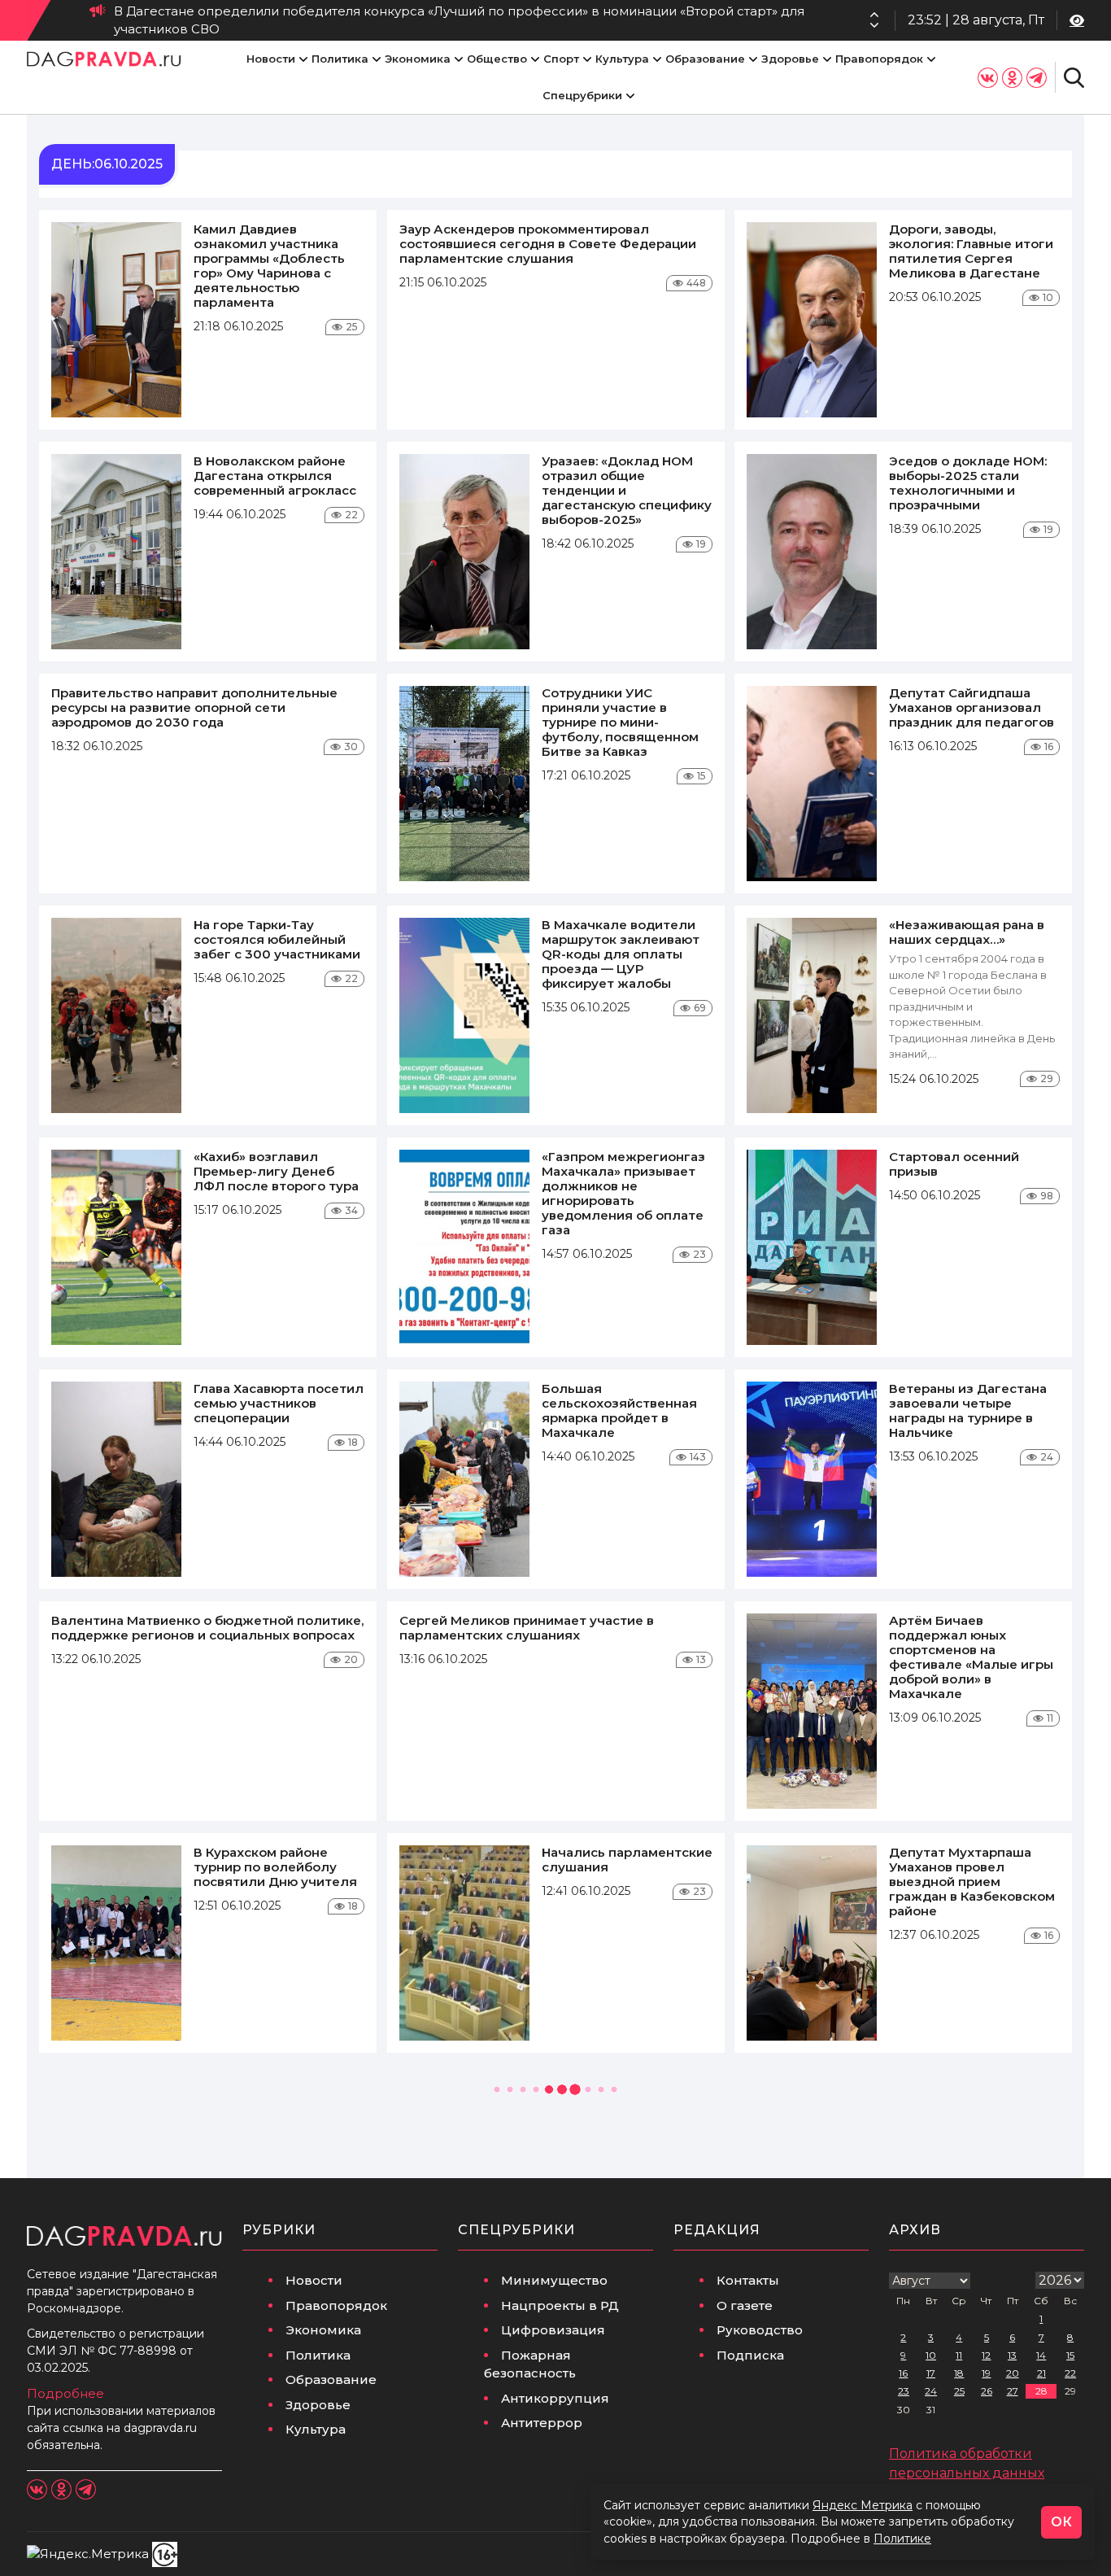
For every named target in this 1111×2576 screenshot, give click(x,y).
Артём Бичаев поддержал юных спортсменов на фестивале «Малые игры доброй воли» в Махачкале (971, 1657)
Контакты (748, 2280)
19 (986, 2373)
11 (959, 2355)
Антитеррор (542, 2423)
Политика (340, 59)
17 (931, 2373)
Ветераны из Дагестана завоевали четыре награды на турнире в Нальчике (968, 1410)
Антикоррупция (555, 2398)
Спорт (561, 59)
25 (959, 2391)
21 (1041, 2373)
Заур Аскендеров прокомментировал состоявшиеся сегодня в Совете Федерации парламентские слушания (548, 244)
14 (1041, 2355)
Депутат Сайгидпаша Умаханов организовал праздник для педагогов (972, 707)
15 (1070, 2355)
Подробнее (65, 2393)
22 (1070, 2373)
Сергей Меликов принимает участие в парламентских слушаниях (527, 1628)
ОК (1061, 2522)
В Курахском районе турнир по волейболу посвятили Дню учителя (275, 1867)
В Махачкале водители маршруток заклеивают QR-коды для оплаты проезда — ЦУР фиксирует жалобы (621, 954)
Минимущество (554, 2280)
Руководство (760, 2330)
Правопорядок (879, 59)
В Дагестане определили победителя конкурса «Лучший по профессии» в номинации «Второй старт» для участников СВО (459, 20)
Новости (271, 59)
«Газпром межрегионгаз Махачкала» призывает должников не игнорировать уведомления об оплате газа (623, 1193)
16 (903, 2373)
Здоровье (790, 59)
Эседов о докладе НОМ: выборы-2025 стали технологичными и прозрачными (968, 483)
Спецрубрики (582, 95)
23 (904, 2391)
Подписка (750, 2355)
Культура (622, 59)
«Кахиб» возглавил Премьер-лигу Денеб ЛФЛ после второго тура (276, 1171)
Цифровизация (553, 2330)
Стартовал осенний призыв (954, 1164)
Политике (902, 2539)
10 (931, 2355)
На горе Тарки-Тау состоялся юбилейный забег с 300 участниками (277, 939)
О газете (745, 2305)
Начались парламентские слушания (627, 1860)
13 (1012, 2355)
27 (1013, 2391)
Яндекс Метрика (863, 2505)
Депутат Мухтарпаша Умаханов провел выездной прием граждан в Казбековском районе (972, 1882)
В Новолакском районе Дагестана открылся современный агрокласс (275, 476)
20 (1013, 2373)
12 (986, 2355)
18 (959, 2373)
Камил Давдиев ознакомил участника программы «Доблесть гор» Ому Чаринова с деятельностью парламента (269, 266)
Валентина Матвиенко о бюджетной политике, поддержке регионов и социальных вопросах (207, 1628)
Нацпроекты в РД (560, 2305)
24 (931, 2391)
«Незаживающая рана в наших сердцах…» (967, 932)
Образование (705, 59)
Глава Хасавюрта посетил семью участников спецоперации (279, 1403)
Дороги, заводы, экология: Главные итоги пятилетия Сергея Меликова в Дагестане (971, 251)
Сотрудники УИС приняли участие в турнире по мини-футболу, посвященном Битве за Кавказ (620, 722)
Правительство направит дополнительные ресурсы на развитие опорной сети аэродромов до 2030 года (194, 707)
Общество (497, 59)
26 (987, 2391)
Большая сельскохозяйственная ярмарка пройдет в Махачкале (619, 1410)
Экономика (418, 59)
